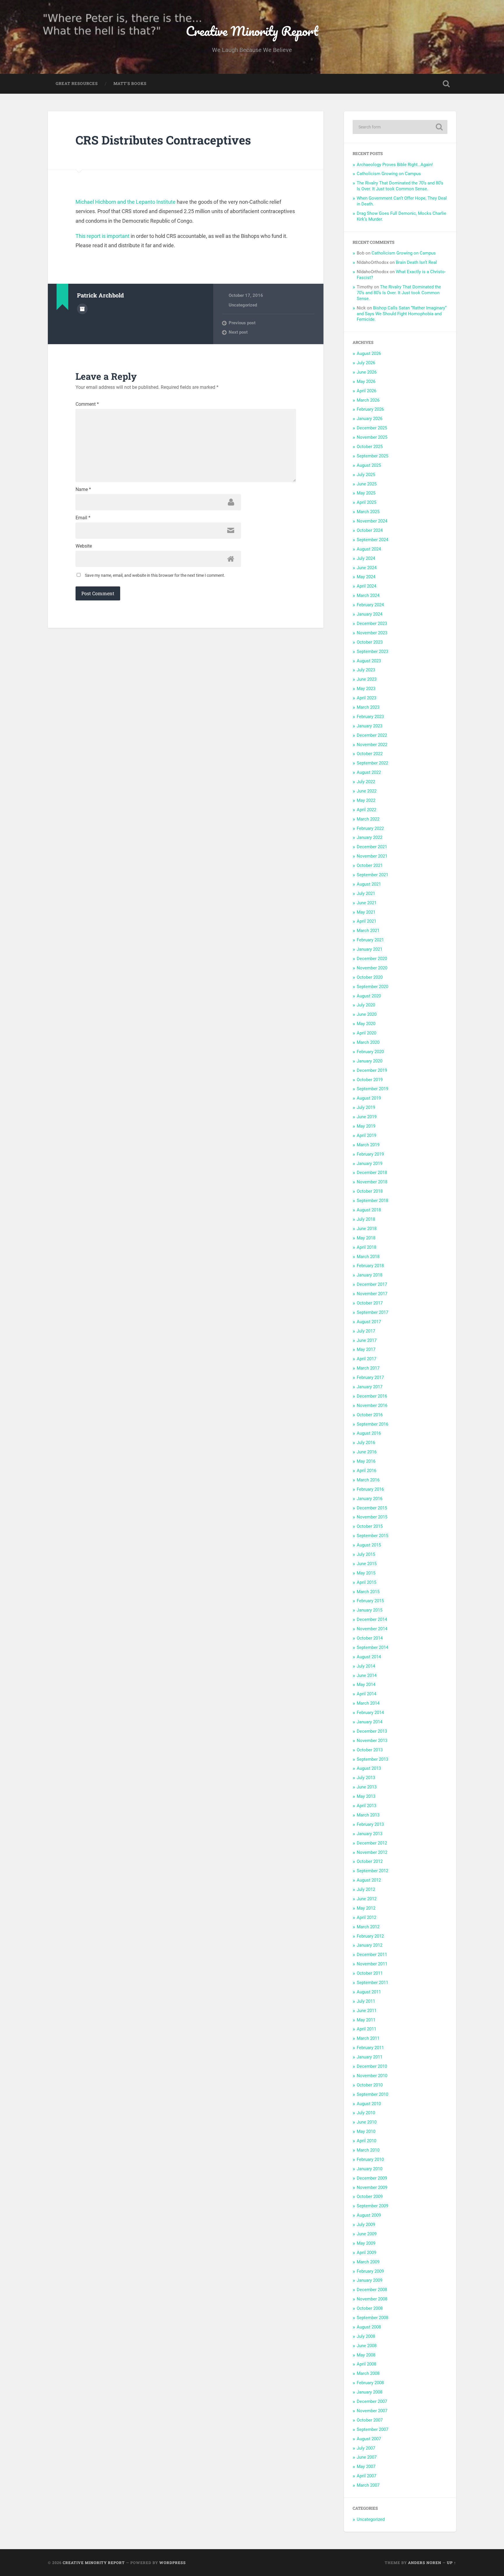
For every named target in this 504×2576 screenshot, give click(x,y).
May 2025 (366, 493)
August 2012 (369, 1880)
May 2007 (366, 2467)
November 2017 (372, 1294)
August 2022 (369, 772)
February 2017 (370, 1377)
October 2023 (370, 642)
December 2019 (372, 1070)
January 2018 (370, 1275)
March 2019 (368, 1145)
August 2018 (369, 1210)
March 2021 (368, 931)
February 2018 (370, 1266)
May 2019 (366, 1126)
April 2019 (366, 1135)
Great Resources (77, 83)
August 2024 (369, 549)
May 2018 (366, 1238)
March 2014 (368, 1703)
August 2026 (369, 353)
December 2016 (372, 1396)
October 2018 (370, 1191)
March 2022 (368, 819)
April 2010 (366, 2141)
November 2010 (372, 2076)
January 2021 (370, 949)
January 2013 (370, 1834)
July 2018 (366, 1219)
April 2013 (366, 1806)
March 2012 (368, 1927)
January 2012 (370, 1945)
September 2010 (372, 2094)
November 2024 (372, 521)
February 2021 (370, 940)
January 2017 (370, 1387)
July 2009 (366, 2225)
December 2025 (372, 428)
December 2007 (372, 2401)
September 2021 (372, 875)
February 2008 (370, 2383)
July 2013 (366, 1778)
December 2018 (372, 1173)
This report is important (103, 236)
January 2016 (370, 1499)
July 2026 (366, 363)
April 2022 (366, 810)
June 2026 (367, 372)
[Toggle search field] (446, 84)
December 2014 (372, 1619)
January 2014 (370, 1722)
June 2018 (367, 1229)
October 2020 (370, 977)
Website (84, 546)
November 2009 (372, 2187)
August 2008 (369, 2327)
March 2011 (368, 2038)
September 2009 (372, 2206)
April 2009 (366, 2253)
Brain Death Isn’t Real (416, 262)
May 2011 (366, 2020)
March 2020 (368, 1042)
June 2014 (367, 1675)
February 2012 (370, 1936)
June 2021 (367, 903)
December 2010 (372, 2066)
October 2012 (370, 1861)
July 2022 (366, 782)
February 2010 (370, 2159)
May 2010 (366, 2131)
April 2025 (366, 502)
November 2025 (372, 437)
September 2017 (372, 1312)
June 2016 (367, 1452)
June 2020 (367, 1014)
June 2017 (367, 1340)
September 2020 (372, 987)
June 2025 (367, 484)
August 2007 (369, 2439)
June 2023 (367, 679)
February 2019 (370, 1154)
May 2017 (366, 1349)
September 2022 (372, 763)
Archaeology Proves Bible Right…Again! (395, 165)
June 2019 (367, 1117)
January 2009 (370, 2280)
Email (83, 518)
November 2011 (372, 1964)
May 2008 (366, 2355)
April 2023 (366, 698)
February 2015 (370, 1601)
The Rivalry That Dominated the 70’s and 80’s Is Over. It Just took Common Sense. (400, 186)
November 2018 (372, 1182)
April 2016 (366, 1471)
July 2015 (366, 1554)
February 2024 (370, 605)
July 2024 (366, 558)
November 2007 (372, 2411)
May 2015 (366, 1573)
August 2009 (369, 2215)
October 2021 (370, 865)
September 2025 (372, 456)
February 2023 (370, 717)
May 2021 (366, 912)
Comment (87, 404)
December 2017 (372, 1284)
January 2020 (370, 1061)
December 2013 (372, 1731)
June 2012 (367, 1899)
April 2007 (366, 2476)
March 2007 (368, 2485)
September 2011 (372, 1983)
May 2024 (366, 577)
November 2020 (372, 968)
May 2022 (366, 800)
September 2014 (372, 1647)
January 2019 (370, 1164)
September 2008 (372, 2318)
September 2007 (372, 2429)
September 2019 (372, 1089)
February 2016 (370, 1489)
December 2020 (372, 959)
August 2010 (369, 2104)
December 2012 (372, 1843)
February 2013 (370, 1824)
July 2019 (366, 1107)
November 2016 (372, 1405)
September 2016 (372, 1424)
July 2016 (366, 1443)
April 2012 (366, 1917)
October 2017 (370, 1303)
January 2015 (370, 1610)
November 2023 (372, 633)
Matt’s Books (130, 83)
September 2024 (372, 540)
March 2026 (368, 400)
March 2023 (368, 707)
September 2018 (372, 1201)
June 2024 (367, 568)
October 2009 (370, 2197)
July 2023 (366, 670)
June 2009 (367, 2234)
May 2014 (366, 1685)
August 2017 (369, 1322)
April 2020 (366, 1033)
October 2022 (370, 754)
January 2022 (370, 837)
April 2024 (366, 586)
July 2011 (366, 2001)
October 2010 (370, 2085)
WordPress (173, 2563)
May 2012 (366, 1908)
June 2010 (367, 2122)
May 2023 (366, 689)
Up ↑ (452, 2563)
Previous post (242, 323)
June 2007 (367, 2457)
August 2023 (369, 661)
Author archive (82, 309)
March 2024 (368, 595)
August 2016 (369, 1433)
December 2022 (372, 735)
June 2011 (367, 2011)
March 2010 (368, 2150)
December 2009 (372, 2178)
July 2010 (366, 2113)
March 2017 (368, 1368)
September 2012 (372, 1871)
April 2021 (366, 921)
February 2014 (370, 1713)
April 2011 (366, 2029)
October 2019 (370, 1080)
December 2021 (372, 847)
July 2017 (366, 1331)
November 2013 (372, 1741)
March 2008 (368, 2373)
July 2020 (366, 1005)
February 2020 (370, 1052)
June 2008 (367, 2346)
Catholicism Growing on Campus (389, 174)
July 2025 (366, 475)
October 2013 (370, 1750)
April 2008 (366, 2364)
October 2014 (370, 1638)
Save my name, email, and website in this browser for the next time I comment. (155, 575)
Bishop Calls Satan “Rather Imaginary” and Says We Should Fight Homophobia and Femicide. (402, 314)
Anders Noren (425, 2563)
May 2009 (366, 2243)
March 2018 (368, 1257)
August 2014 (369, 1657)
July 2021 (366, 893)
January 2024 (370, 614)
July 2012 (366, 1889)
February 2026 (370, 409)
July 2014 (366, 1666)
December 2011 (372, 1955)
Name (83, 490)
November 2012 (372, 1852)
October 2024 (370, 530)
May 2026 (366, 382)
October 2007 (370, 2420)
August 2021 (369, 884)
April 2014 (366, 1694)
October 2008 (370, 2308)
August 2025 (369, 465)
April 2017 (366, 1359)
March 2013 (368, 1815)
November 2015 (372, 1517)
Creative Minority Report (252, 31)
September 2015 (372, 1536)
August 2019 (369, 1098)
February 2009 (370, 2271)
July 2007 (366, 2448)
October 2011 (370, 1973)
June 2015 (367, 1564)
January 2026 (370, 419)
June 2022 (367, 791)
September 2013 (372, 1759)
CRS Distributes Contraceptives (163, 140)
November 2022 (372, 745)
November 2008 (372, 2299)
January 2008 (370, 2392)
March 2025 (368, 512)
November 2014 (372, 1629)
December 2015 (372, 1508)
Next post (238, 332)
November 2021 (372, 856)
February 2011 (370, 2048)
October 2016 (370, 1415)
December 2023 (372, 623)
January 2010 (370, 2169)
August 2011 (369, 1992)
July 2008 (366, 2336)
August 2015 (369, 1545)
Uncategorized (243, 305)
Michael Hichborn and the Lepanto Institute (126, 202)
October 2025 (370, 447)
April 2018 (366, 1247)
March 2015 (368, 1592)
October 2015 (370, 1526)
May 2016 (366, 1461)
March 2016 (368, 1480)
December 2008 (372, 2290)
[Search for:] (400, 127)
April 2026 (366, 391)
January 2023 (370, 726)
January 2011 (370, 2057)
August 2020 (369, 996)
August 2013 (369, 1768)
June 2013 (367, 1787)
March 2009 (368, 2262)
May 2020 (366, 1024)
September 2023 (372, 652)
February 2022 (370, 828)
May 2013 (366, 1796)
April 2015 (366, 1582)
